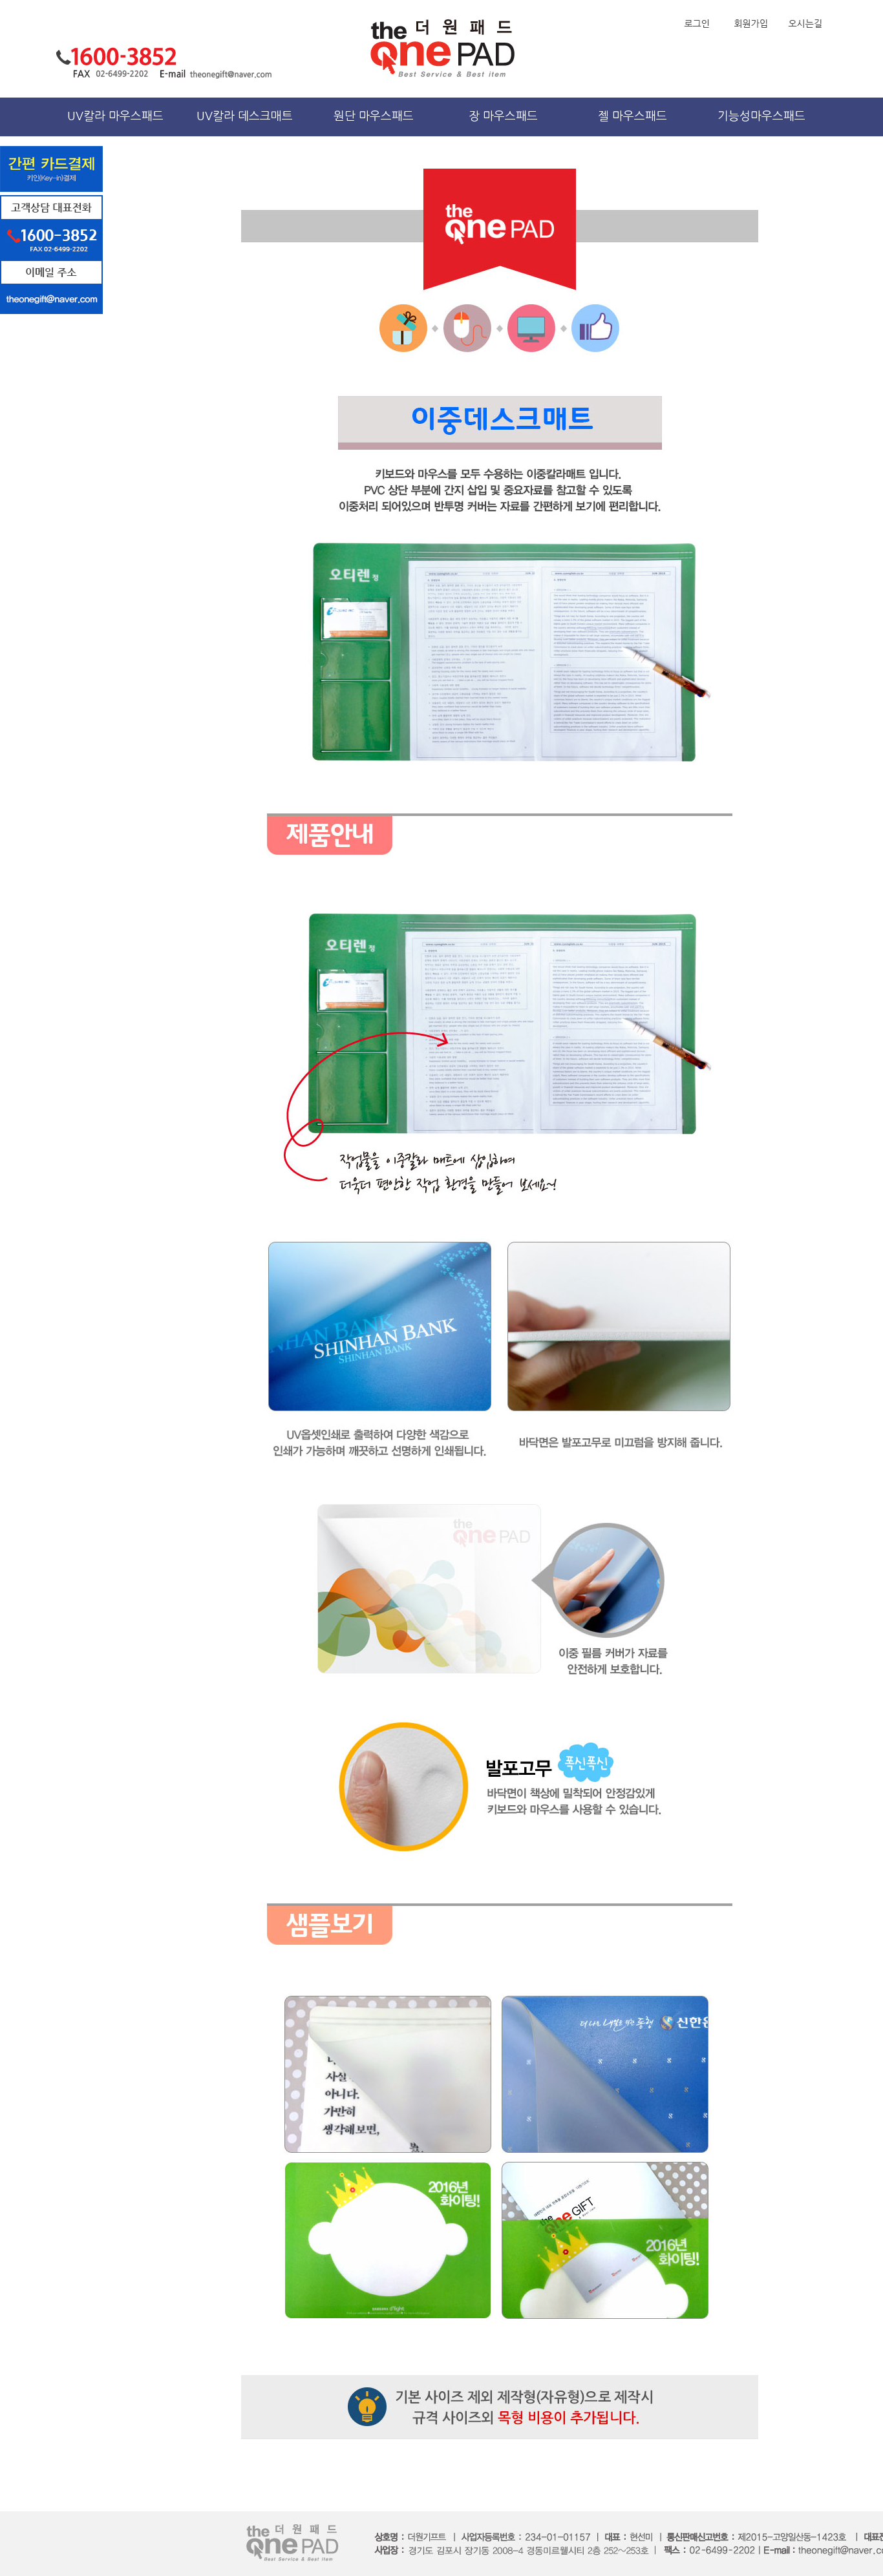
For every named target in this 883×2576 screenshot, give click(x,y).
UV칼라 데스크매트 (245, 116)
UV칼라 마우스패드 (115, 116)
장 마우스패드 (503, 116)
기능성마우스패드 (761, 116)
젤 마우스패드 (633, 116)
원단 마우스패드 (374, 116)
